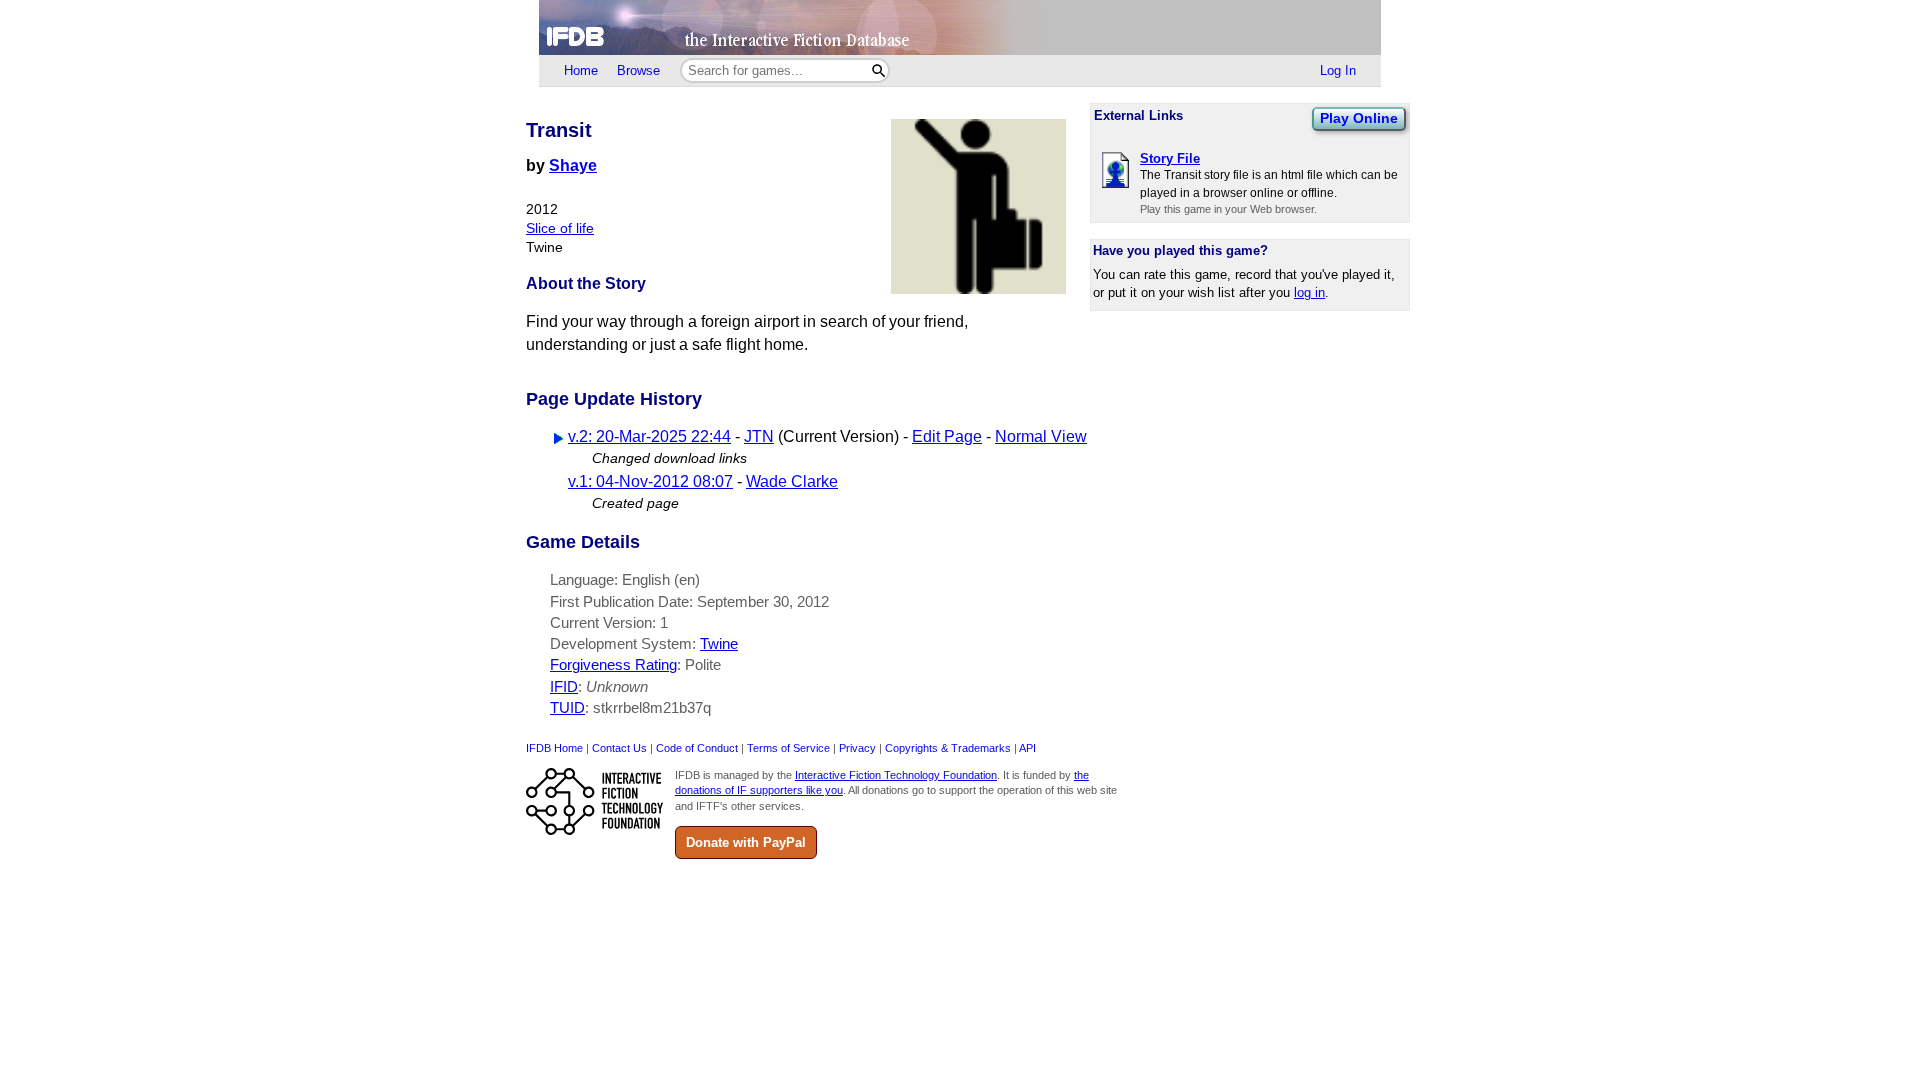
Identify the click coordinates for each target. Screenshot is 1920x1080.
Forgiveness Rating (613, 664)
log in (1309, 292)
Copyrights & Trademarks (948, 748)
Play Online (1359, 118)
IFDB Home (554, 748)
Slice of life (560, 228)
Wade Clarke (792, 481)
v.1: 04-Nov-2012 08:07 (650, 481)
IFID (564, 686)
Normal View (1041, 436)
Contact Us (619, 748)
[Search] (878, 70)
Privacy (857, 748)
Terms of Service (788, 748)
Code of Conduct (697, 748)
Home (581, 70)
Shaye (573, 165)
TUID (567, 707)
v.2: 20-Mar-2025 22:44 (649, 436)
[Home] (960, 27)
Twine (719, 643)
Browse (638, 70)
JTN (759, 436)
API (1027, 748)
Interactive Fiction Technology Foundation (896, 775)
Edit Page (947, 436)
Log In (1338, 70)
